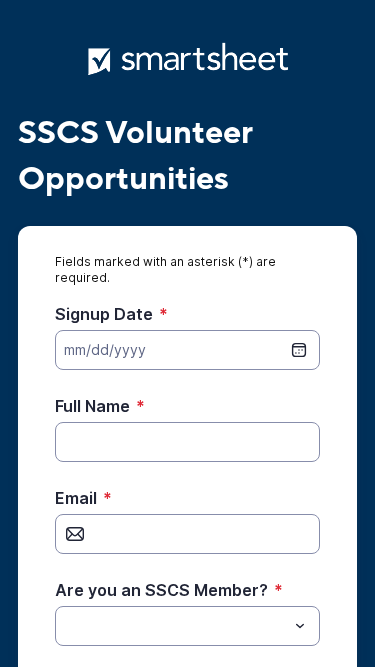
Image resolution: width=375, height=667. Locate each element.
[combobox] (187, 626)
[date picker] (299, 350)
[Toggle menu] (300, 626)
